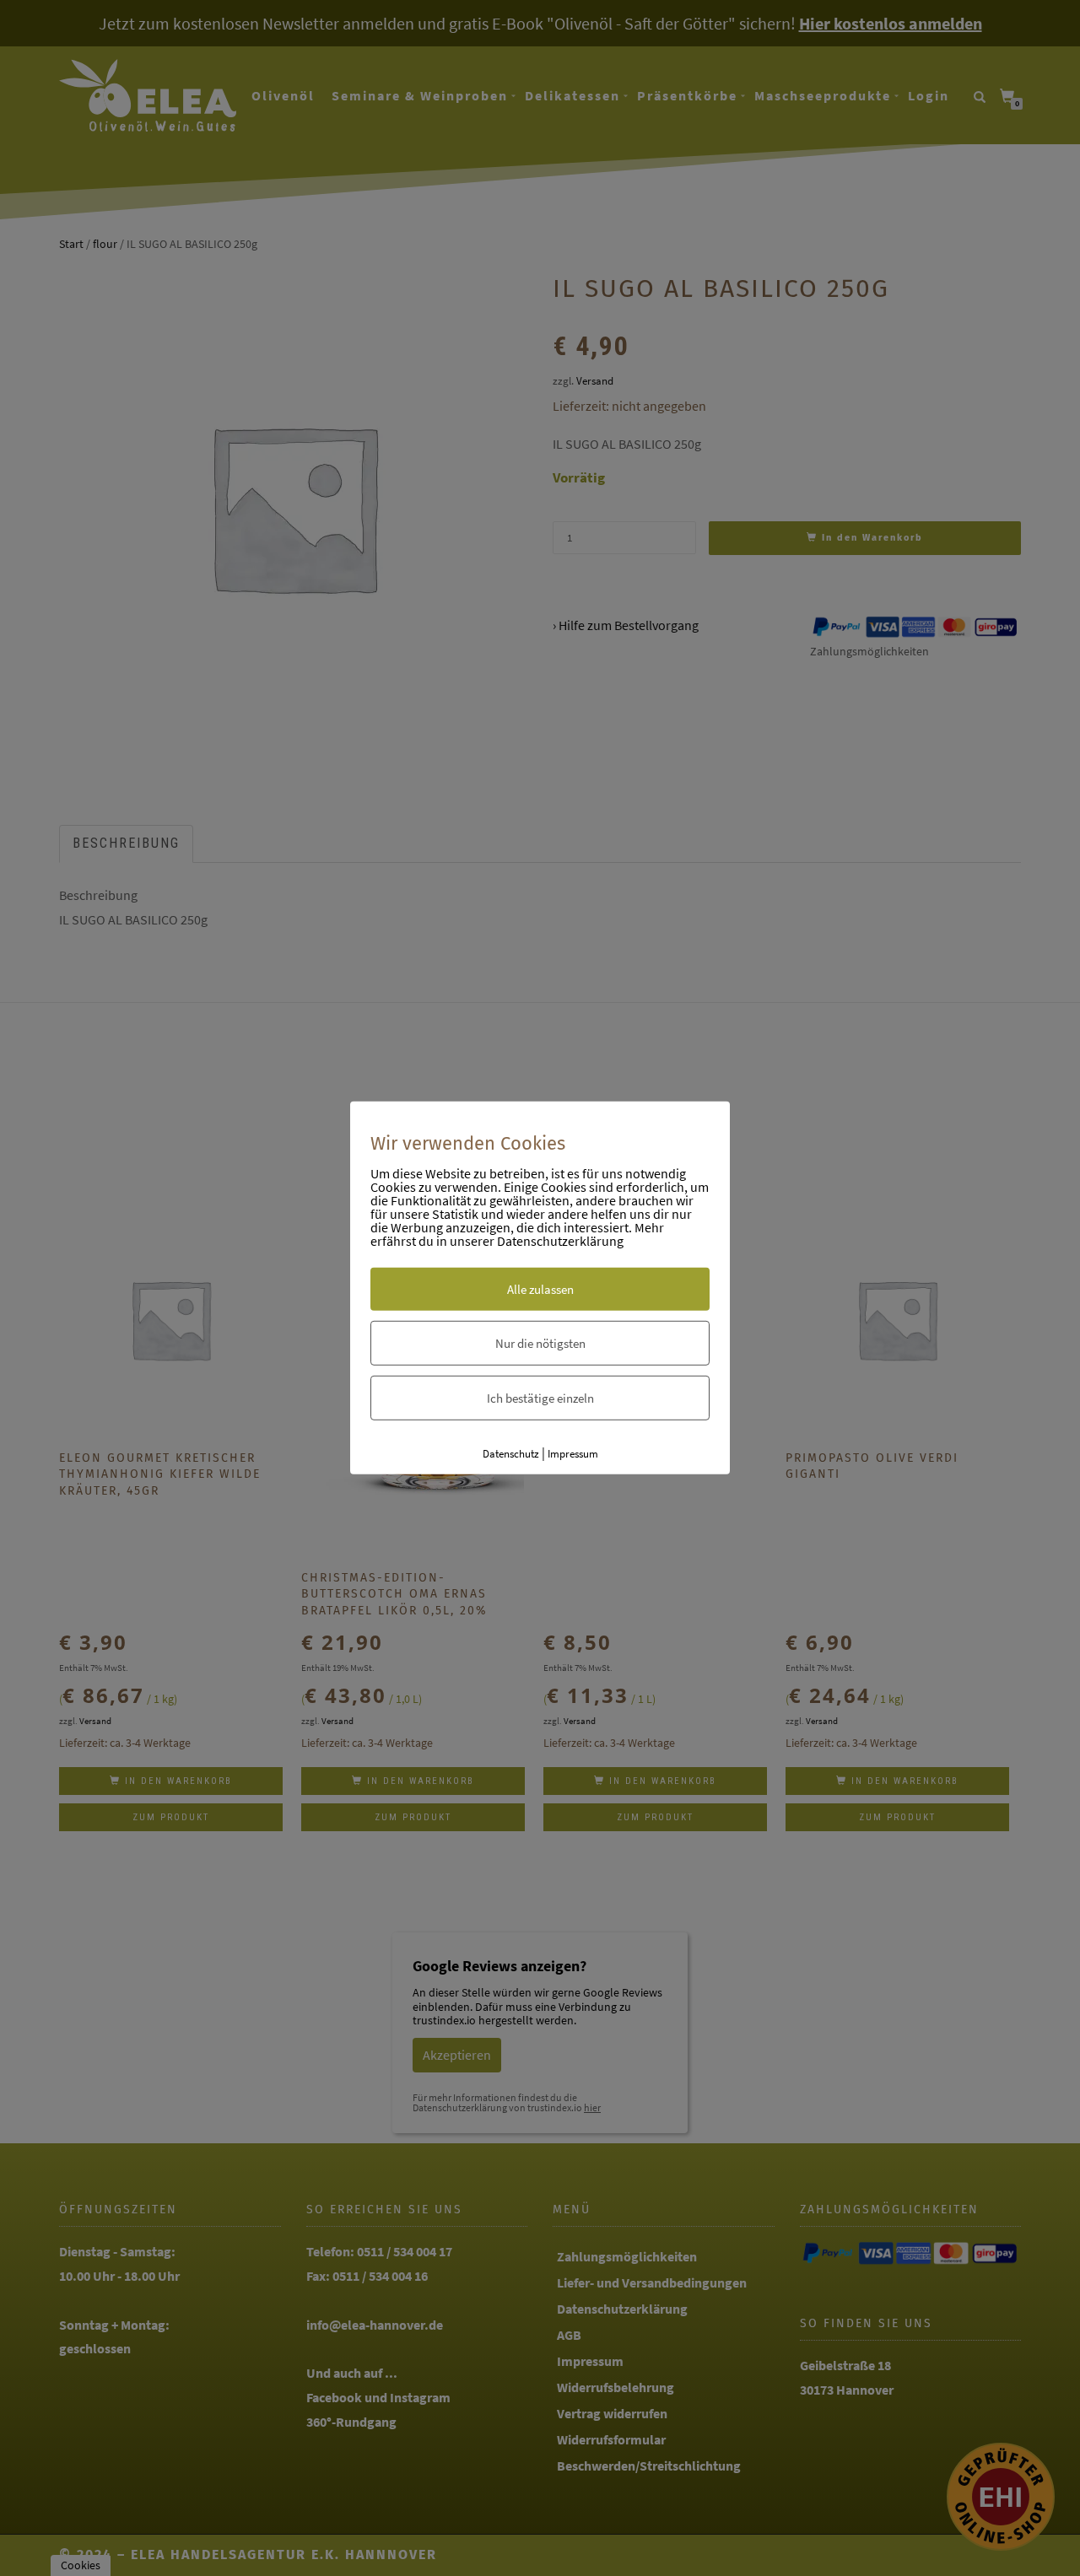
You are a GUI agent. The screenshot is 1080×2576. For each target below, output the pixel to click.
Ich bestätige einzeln (540, 1397)
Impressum (573, 1453)
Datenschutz (511, 1453)
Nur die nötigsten (540, 1342)
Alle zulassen (540, 1288)
